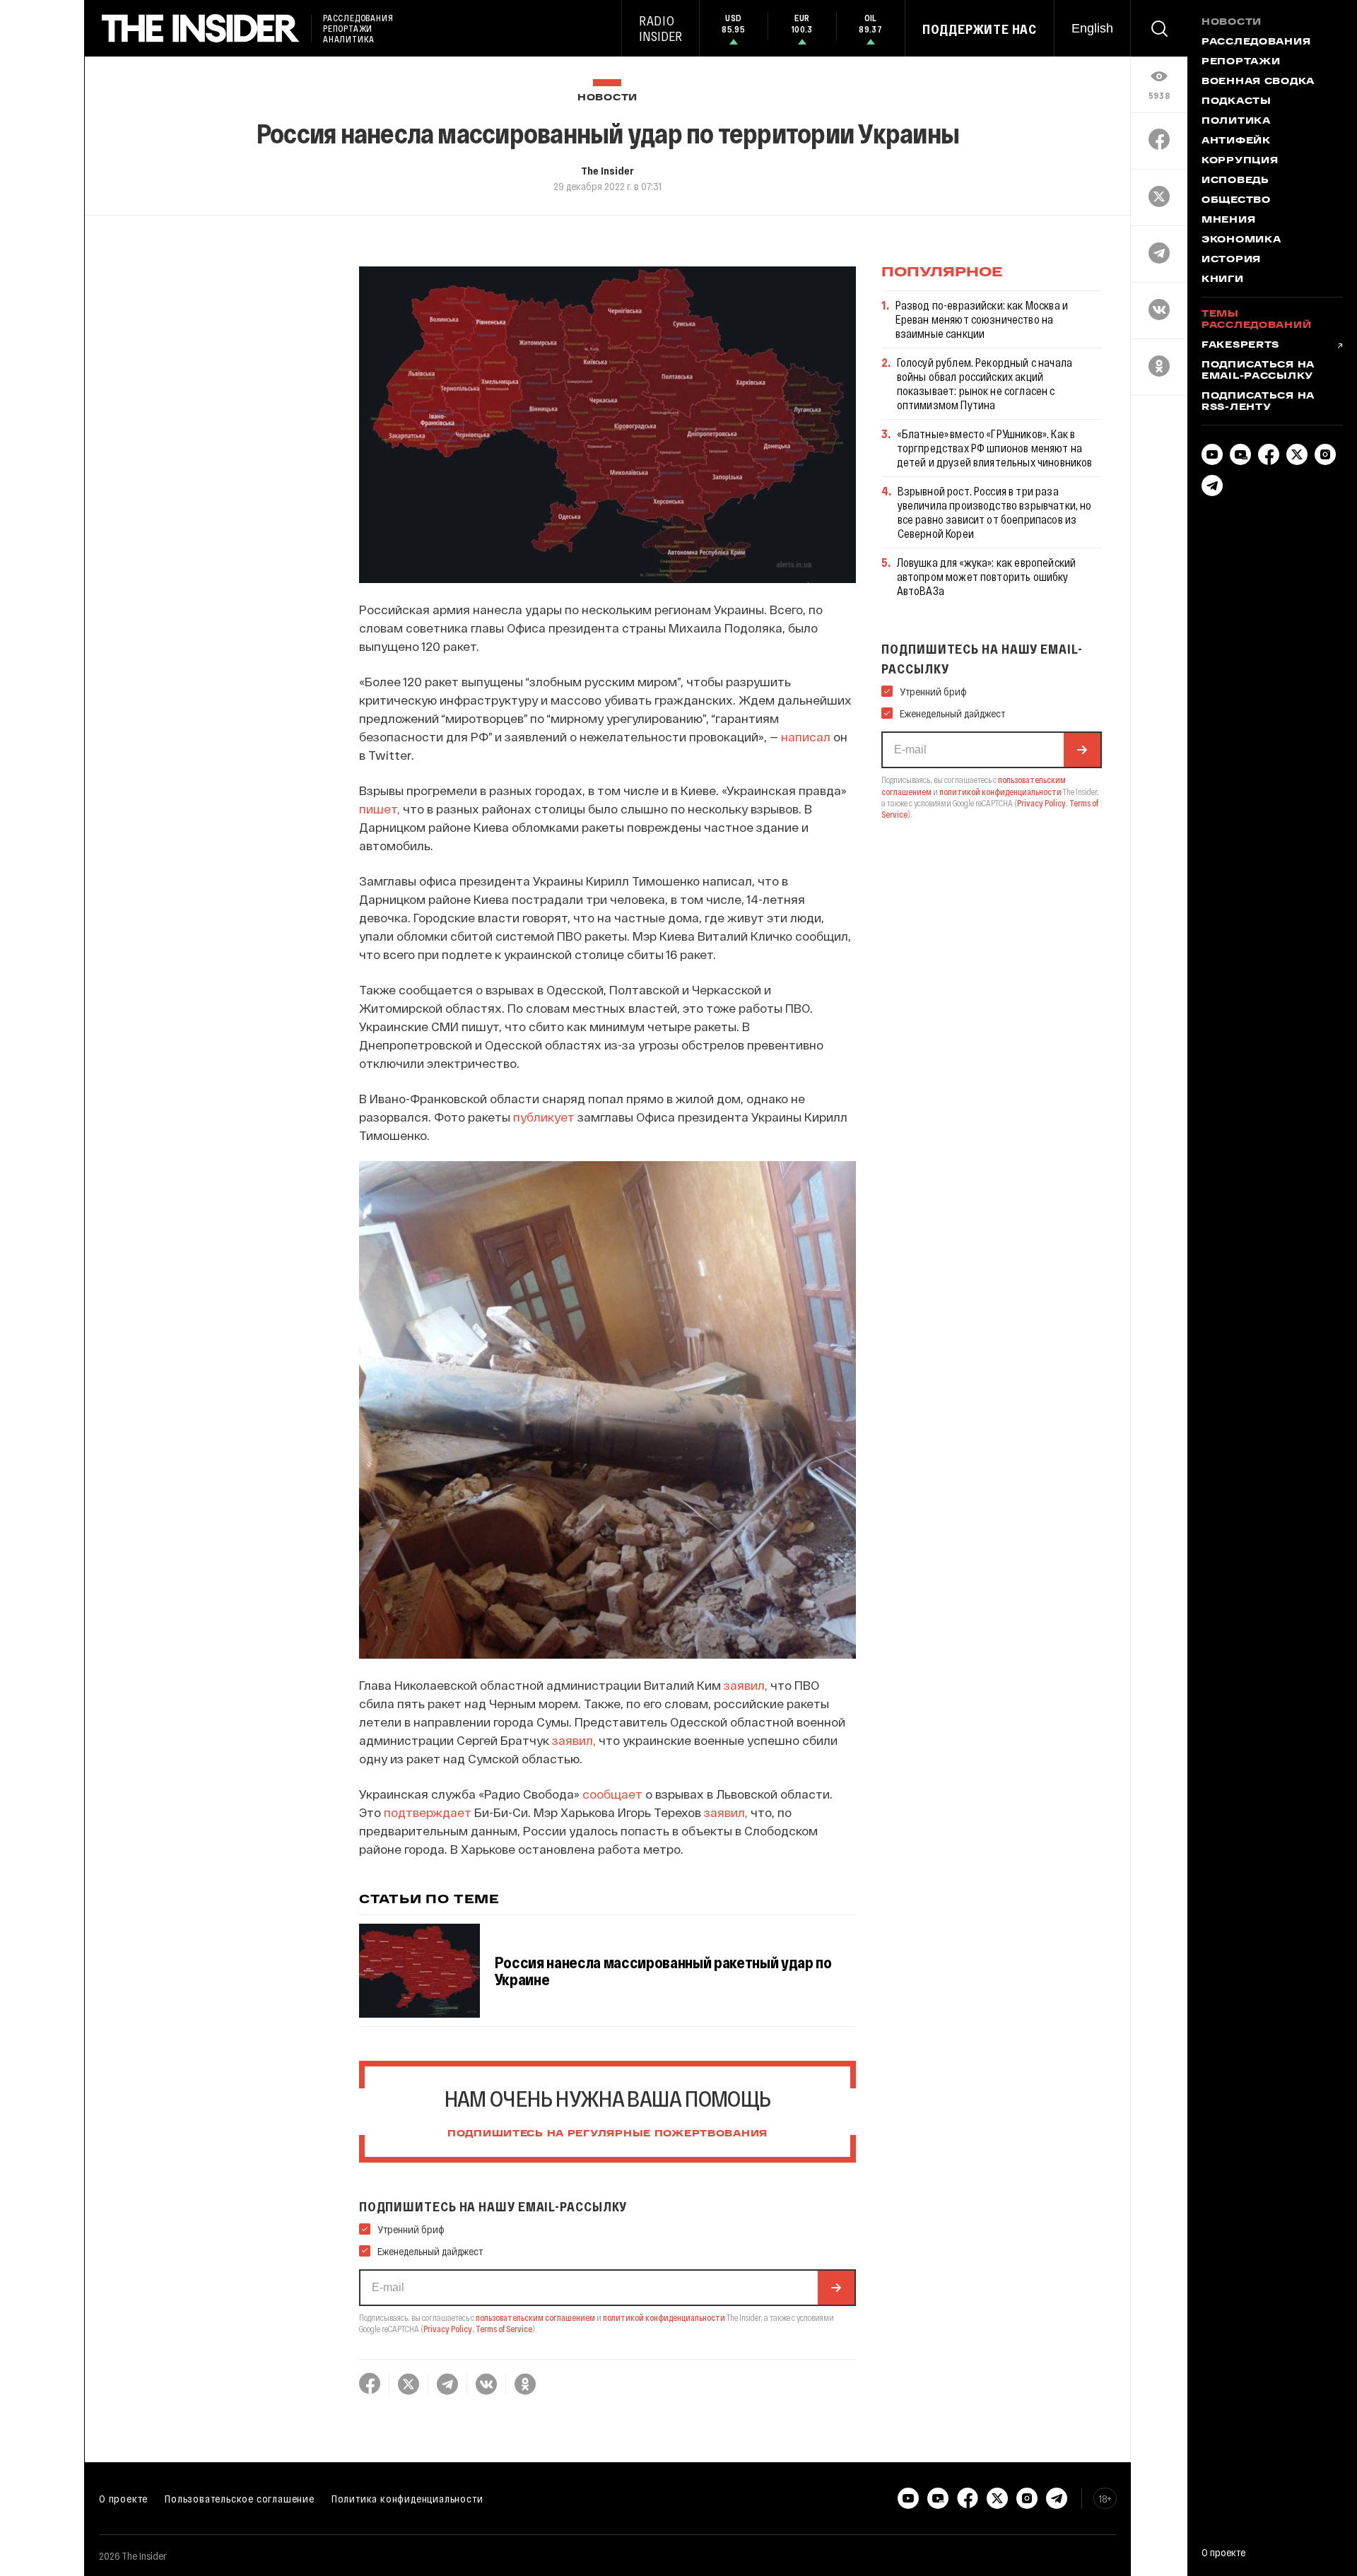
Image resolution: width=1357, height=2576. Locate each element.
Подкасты (1236, 102)
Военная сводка (1258, 82)
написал (806, 736)
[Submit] (836, 2288)
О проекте (123, 2498)
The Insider (607, 170)
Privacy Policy (448, 2329)
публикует (544, 1117)
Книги (1223, 280)
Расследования (1256, 42)
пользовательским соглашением (535, 2317)
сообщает (612, 1794)
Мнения (1228, 220)
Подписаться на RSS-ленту (1258, 402)
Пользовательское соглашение (240, 2498)
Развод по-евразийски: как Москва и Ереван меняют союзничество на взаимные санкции (982, 319)
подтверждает (428, 1812)
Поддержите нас (980, 29)
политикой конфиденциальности (664, 2317)
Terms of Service (504, 2329)
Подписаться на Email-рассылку (1258, 371)
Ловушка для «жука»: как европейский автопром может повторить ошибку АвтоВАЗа (987, 576)
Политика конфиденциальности (407, 2498)
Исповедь (1235, 181)
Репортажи (1241, 62)
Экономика (1241, 240)
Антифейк (1236, 141)
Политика (1236, 122)
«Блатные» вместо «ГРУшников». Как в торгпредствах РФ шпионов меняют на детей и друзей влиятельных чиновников (995, 448)
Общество (1236, 201)
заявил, (746, 1685)
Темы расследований (1256, 320)
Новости (607, 98)
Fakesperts (1240, 346)
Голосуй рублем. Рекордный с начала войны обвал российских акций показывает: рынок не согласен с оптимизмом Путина (985, 383)
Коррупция (1240, 161)
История (1231, 260)
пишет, (380, 808)
